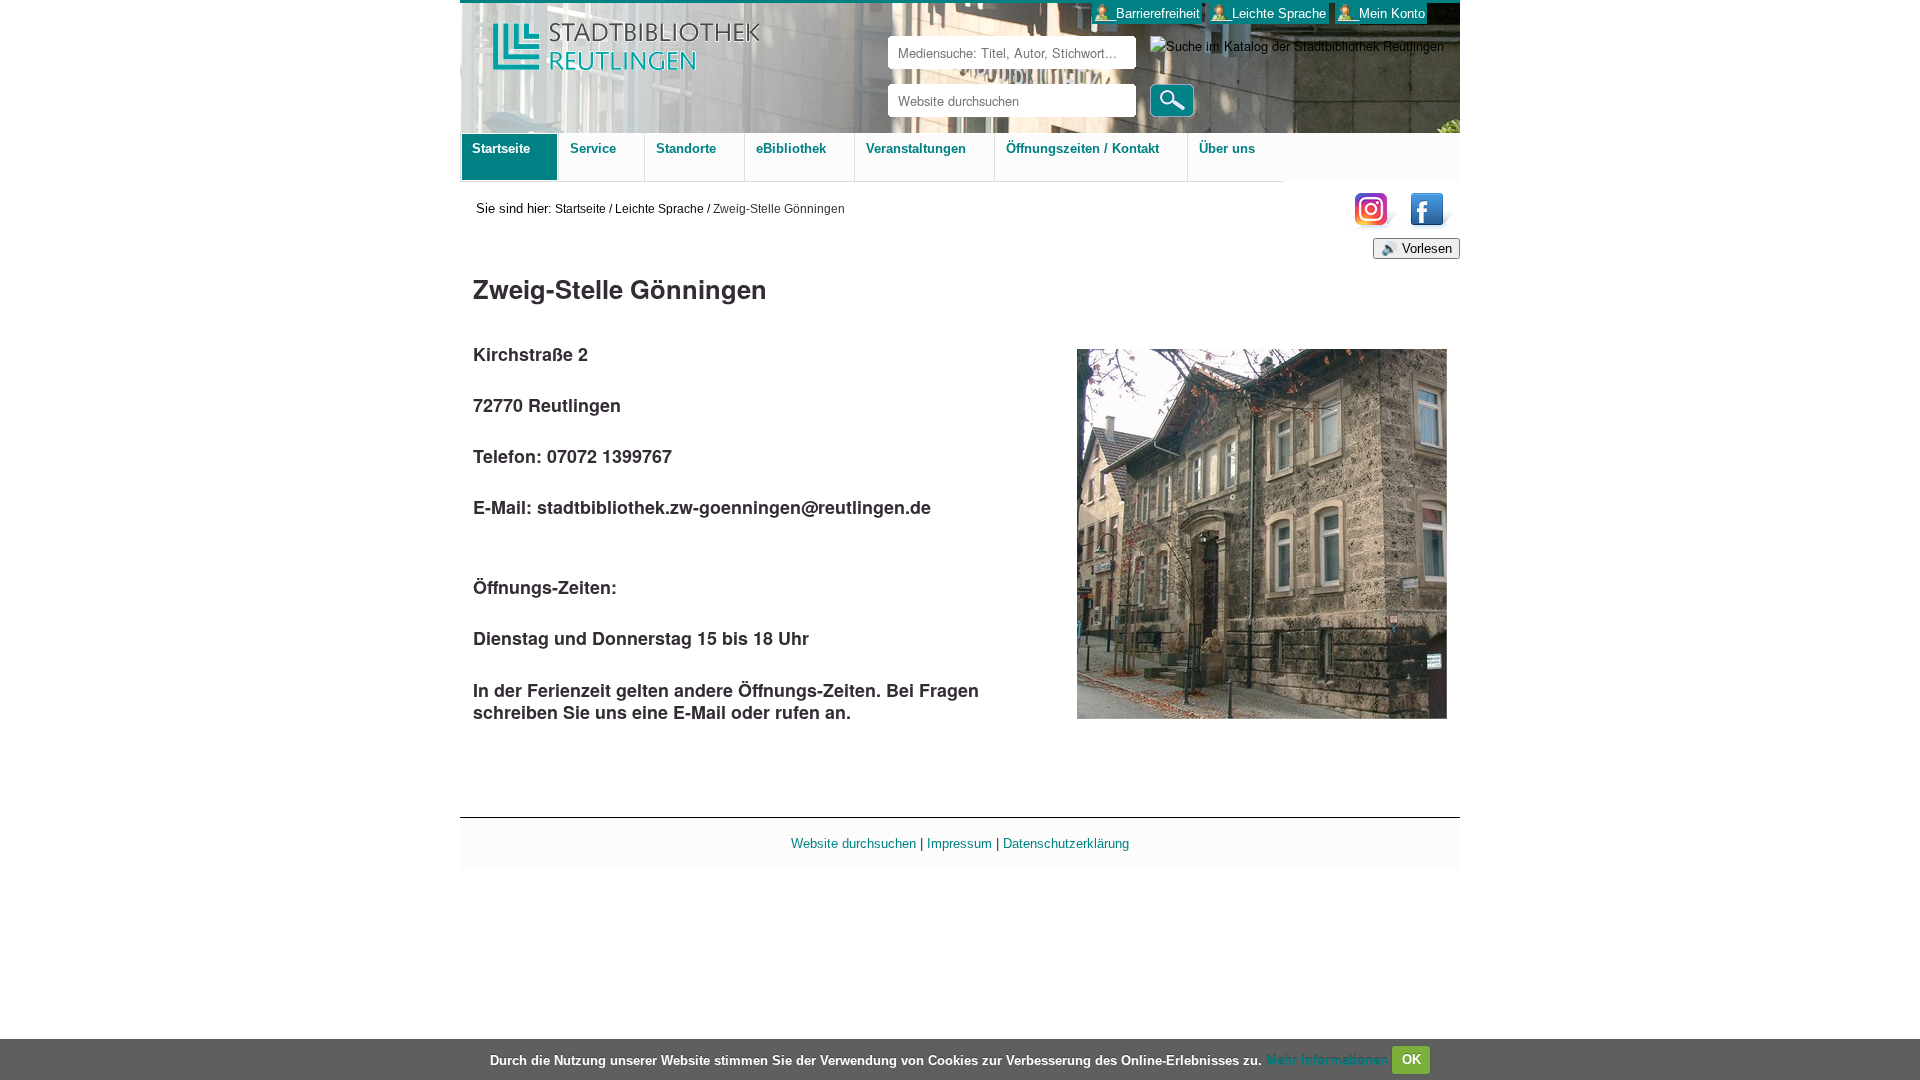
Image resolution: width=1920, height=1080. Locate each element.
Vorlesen (1427, 248)
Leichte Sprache (659, 208)
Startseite (580, 208)
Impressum (959, 843)
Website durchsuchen (853, 843)
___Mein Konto (1381, 13)
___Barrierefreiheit (1147, 13)
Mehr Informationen (1329, 1059)
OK (1411, 1059)
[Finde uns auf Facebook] (1429, 224)
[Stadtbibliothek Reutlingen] (613, 39)
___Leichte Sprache (1268, 13)
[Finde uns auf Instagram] (1376, 224)
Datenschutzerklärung (1066, 843)
